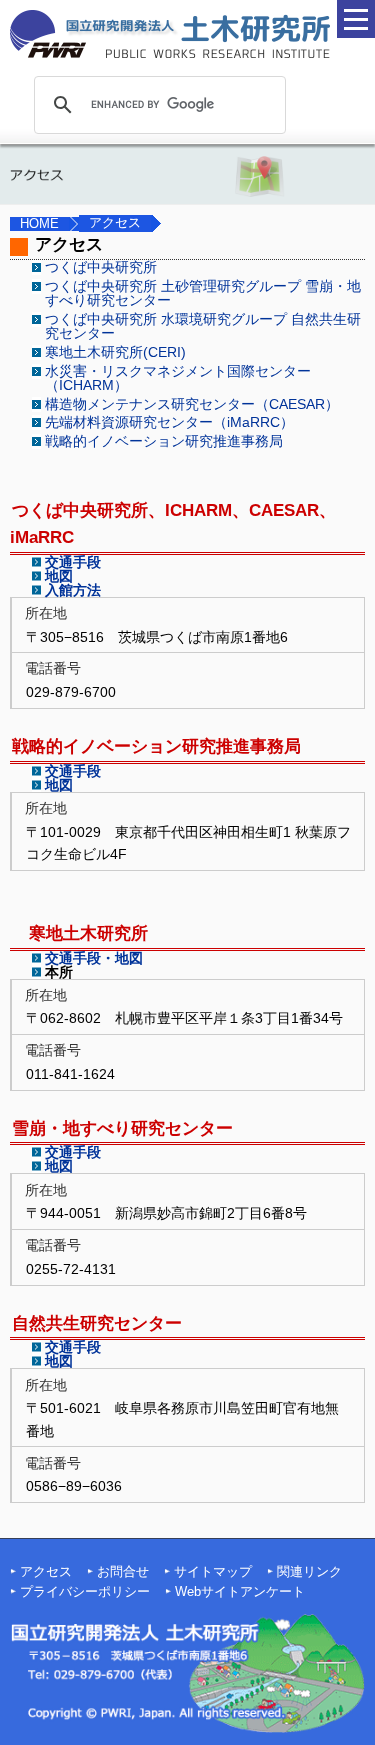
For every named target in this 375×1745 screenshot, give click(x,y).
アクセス (46, 1572)
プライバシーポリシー (85, 1592)
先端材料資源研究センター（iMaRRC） (169, 422)
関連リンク (309, 1572)
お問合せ (123, 1572)
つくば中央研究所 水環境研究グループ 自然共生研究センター (203, 326)
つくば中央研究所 (101, 267)
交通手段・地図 (94, 958)
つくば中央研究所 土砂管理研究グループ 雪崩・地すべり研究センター (203, 293)
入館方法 (73, 590)
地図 (59, 576)
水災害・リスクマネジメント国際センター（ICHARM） (178, 378)
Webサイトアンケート (240, 1592)
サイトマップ (213, 1572)
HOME (39, 224)
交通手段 (73, 562)
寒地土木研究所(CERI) (115, 352)
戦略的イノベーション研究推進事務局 (164, 441)
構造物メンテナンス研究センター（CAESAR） (192, 404)
